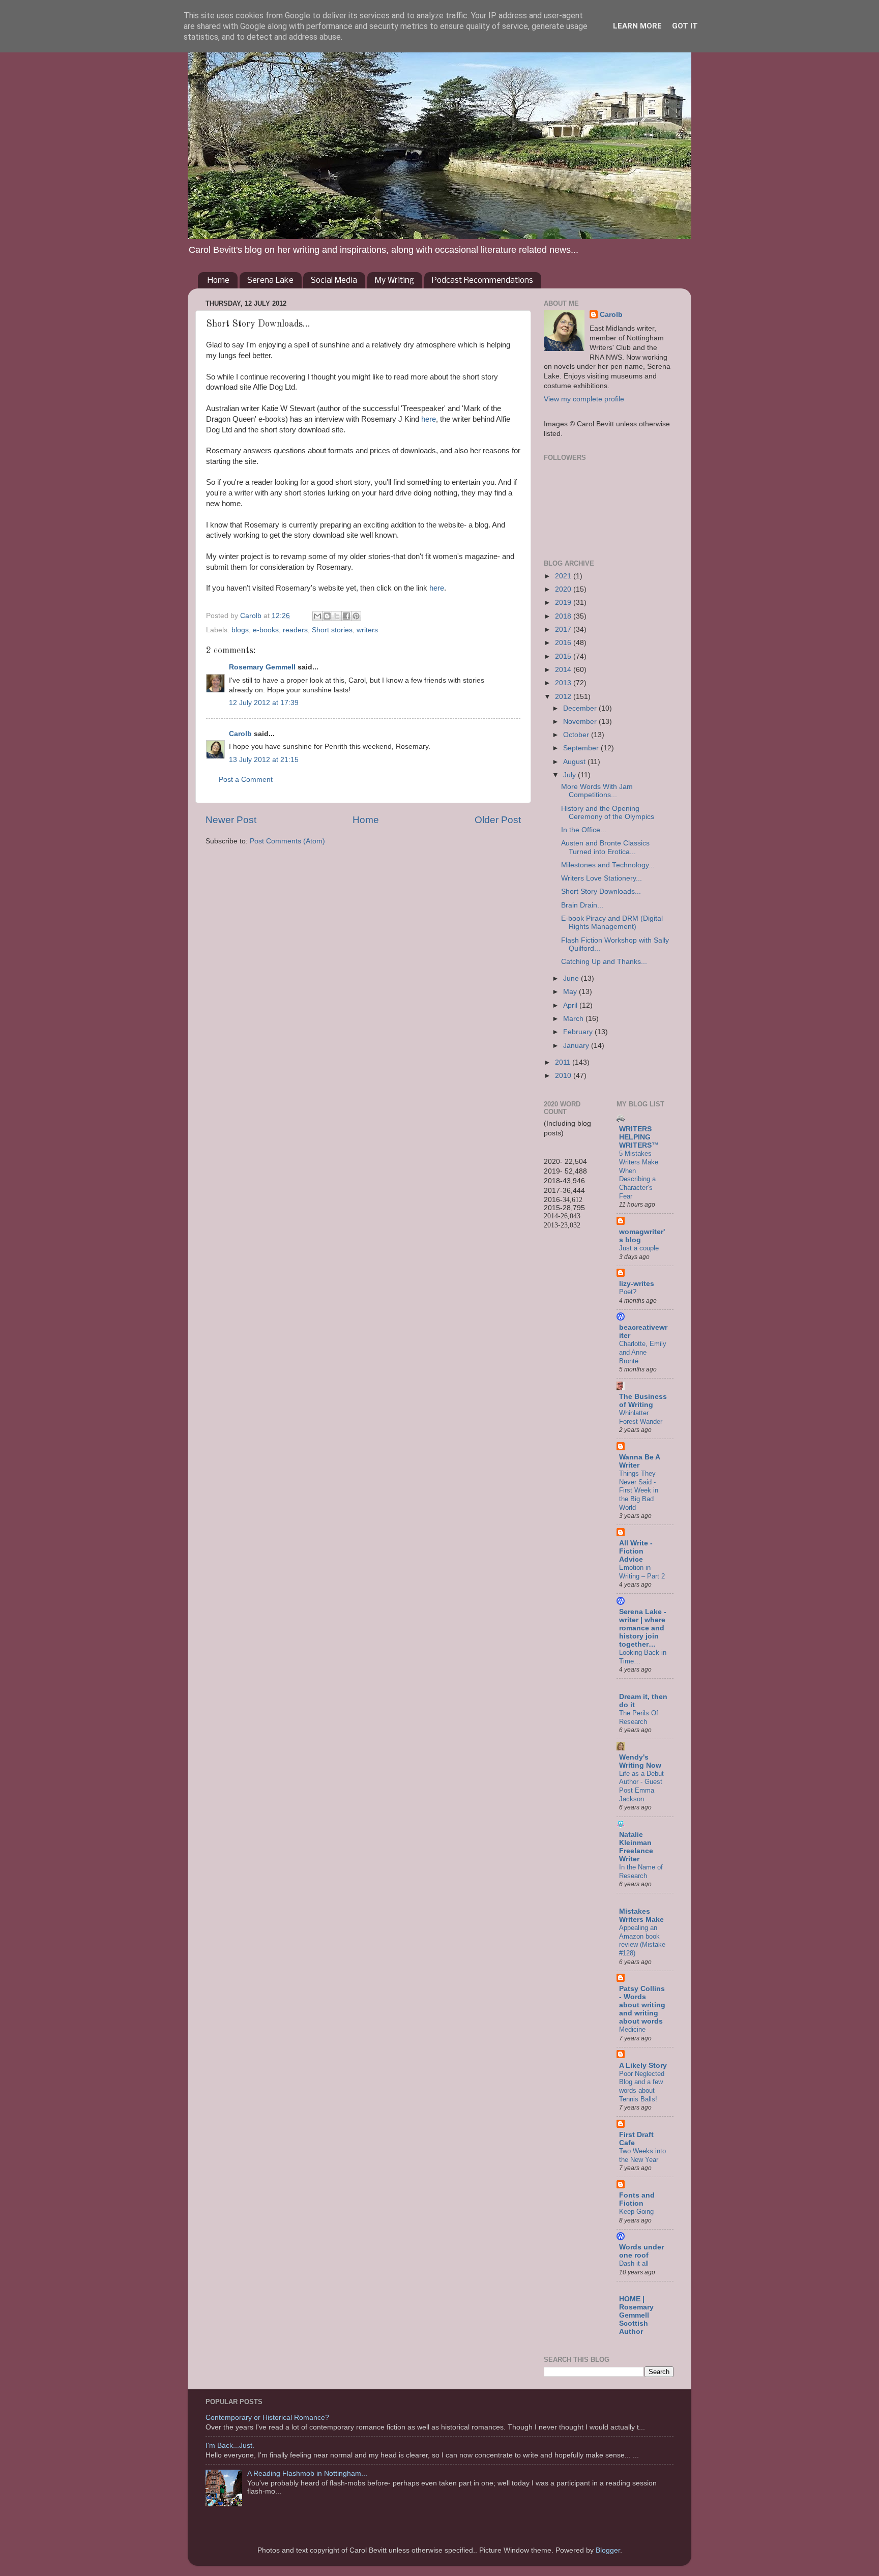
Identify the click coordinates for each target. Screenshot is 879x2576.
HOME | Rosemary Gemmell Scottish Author (636, 2315)
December (581, 708)
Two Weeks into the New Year (642, 2155)
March (574, 1019)
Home (218, 281)
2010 (564, 1076)
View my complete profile (584, 399)
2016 (564, 643)
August (575, 762)
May (571, 992)
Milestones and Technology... (608, 865)
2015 (564, 656)
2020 (564, 589)
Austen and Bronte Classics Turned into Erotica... (605, 847)
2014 (564, 670)
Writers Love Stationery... (602, 878)
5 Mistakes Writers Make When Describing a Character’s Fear (639, 1175)
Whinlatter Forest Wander (641, 1417)
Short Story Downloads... (601, 891)
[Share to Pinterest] (356, 616)
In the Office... (584, 830)
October (577, 735)
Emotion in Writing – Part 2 (642, 1572)
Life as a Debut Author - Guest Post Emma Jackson (641, 1786)
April (571, 1005)
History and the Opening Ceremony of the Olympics (608, 813)
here (429, 419)
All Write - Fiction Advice (636, 1551)
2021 (564, 576)
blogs (240, 630)
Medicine (632, 2029)
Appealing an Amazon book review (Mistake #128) (642, 1940)
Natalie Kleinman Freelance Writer (636, 1847)
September (582, 748)
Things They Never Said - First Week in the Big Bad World (639, 1490)
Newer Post (231, 820)
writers (367, 630)
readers (295, 630)
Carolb (240, 734)
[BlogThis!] (327, 616)
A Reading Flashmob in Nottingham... (307, 2473)
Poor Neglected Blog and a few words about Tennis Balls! (642, 2086)
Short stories (332, 630)
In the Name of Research (641, 1871)
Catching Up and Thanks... (604, 962)
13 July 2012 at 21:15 (264, 760)
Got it (685, 26)
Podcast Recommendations (482, 281)
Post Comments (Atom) (287, 841)
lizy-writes (637, 1284)
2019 (564, 603)
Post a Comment (246, 780)
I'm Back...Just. (230, 2446)
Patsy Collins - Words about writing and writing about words (642, 2005)
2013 (564, 683)
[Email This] (317, 616)
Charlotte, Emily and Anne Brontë (643, 1352)
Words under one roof (641, 2251)
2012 (564, 697)
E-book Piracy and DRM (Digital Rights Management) (612, 923)
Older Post (498, 820)
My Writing (394, 281)
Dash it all (634, 2263)
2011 (564, 1062)
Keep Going (636, 2212)
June (572, 978)
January (577, 1046)
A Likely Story (643, 2066)
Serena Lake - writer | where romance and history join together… (643, 1628)
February (579, 1032)
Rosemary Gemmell (262, 667)
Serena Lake (270, 281)
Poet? (628, 1292)
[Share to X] (337, 616)
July (570, 775)
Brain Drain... (582, 905)
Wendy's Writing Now (640, 1761)
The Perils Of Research (639, 1717)
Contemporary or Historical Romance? (267, 2418)
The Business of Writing (643, 1401)
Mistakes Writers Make (641, 1915)
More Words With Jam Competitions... (597, 791)
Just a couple (639, 1248)
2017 (564, 630)
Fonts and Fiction (637, 2199)
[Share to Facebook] (346, 616)
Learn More (637, 26)
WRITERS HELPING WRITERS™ (639, 1137)
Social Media (334, 281)
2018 (564, 616)
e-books (266, 630)
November (581, 722)
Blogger (608, 2550)
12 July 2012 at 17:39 (264, 703)
